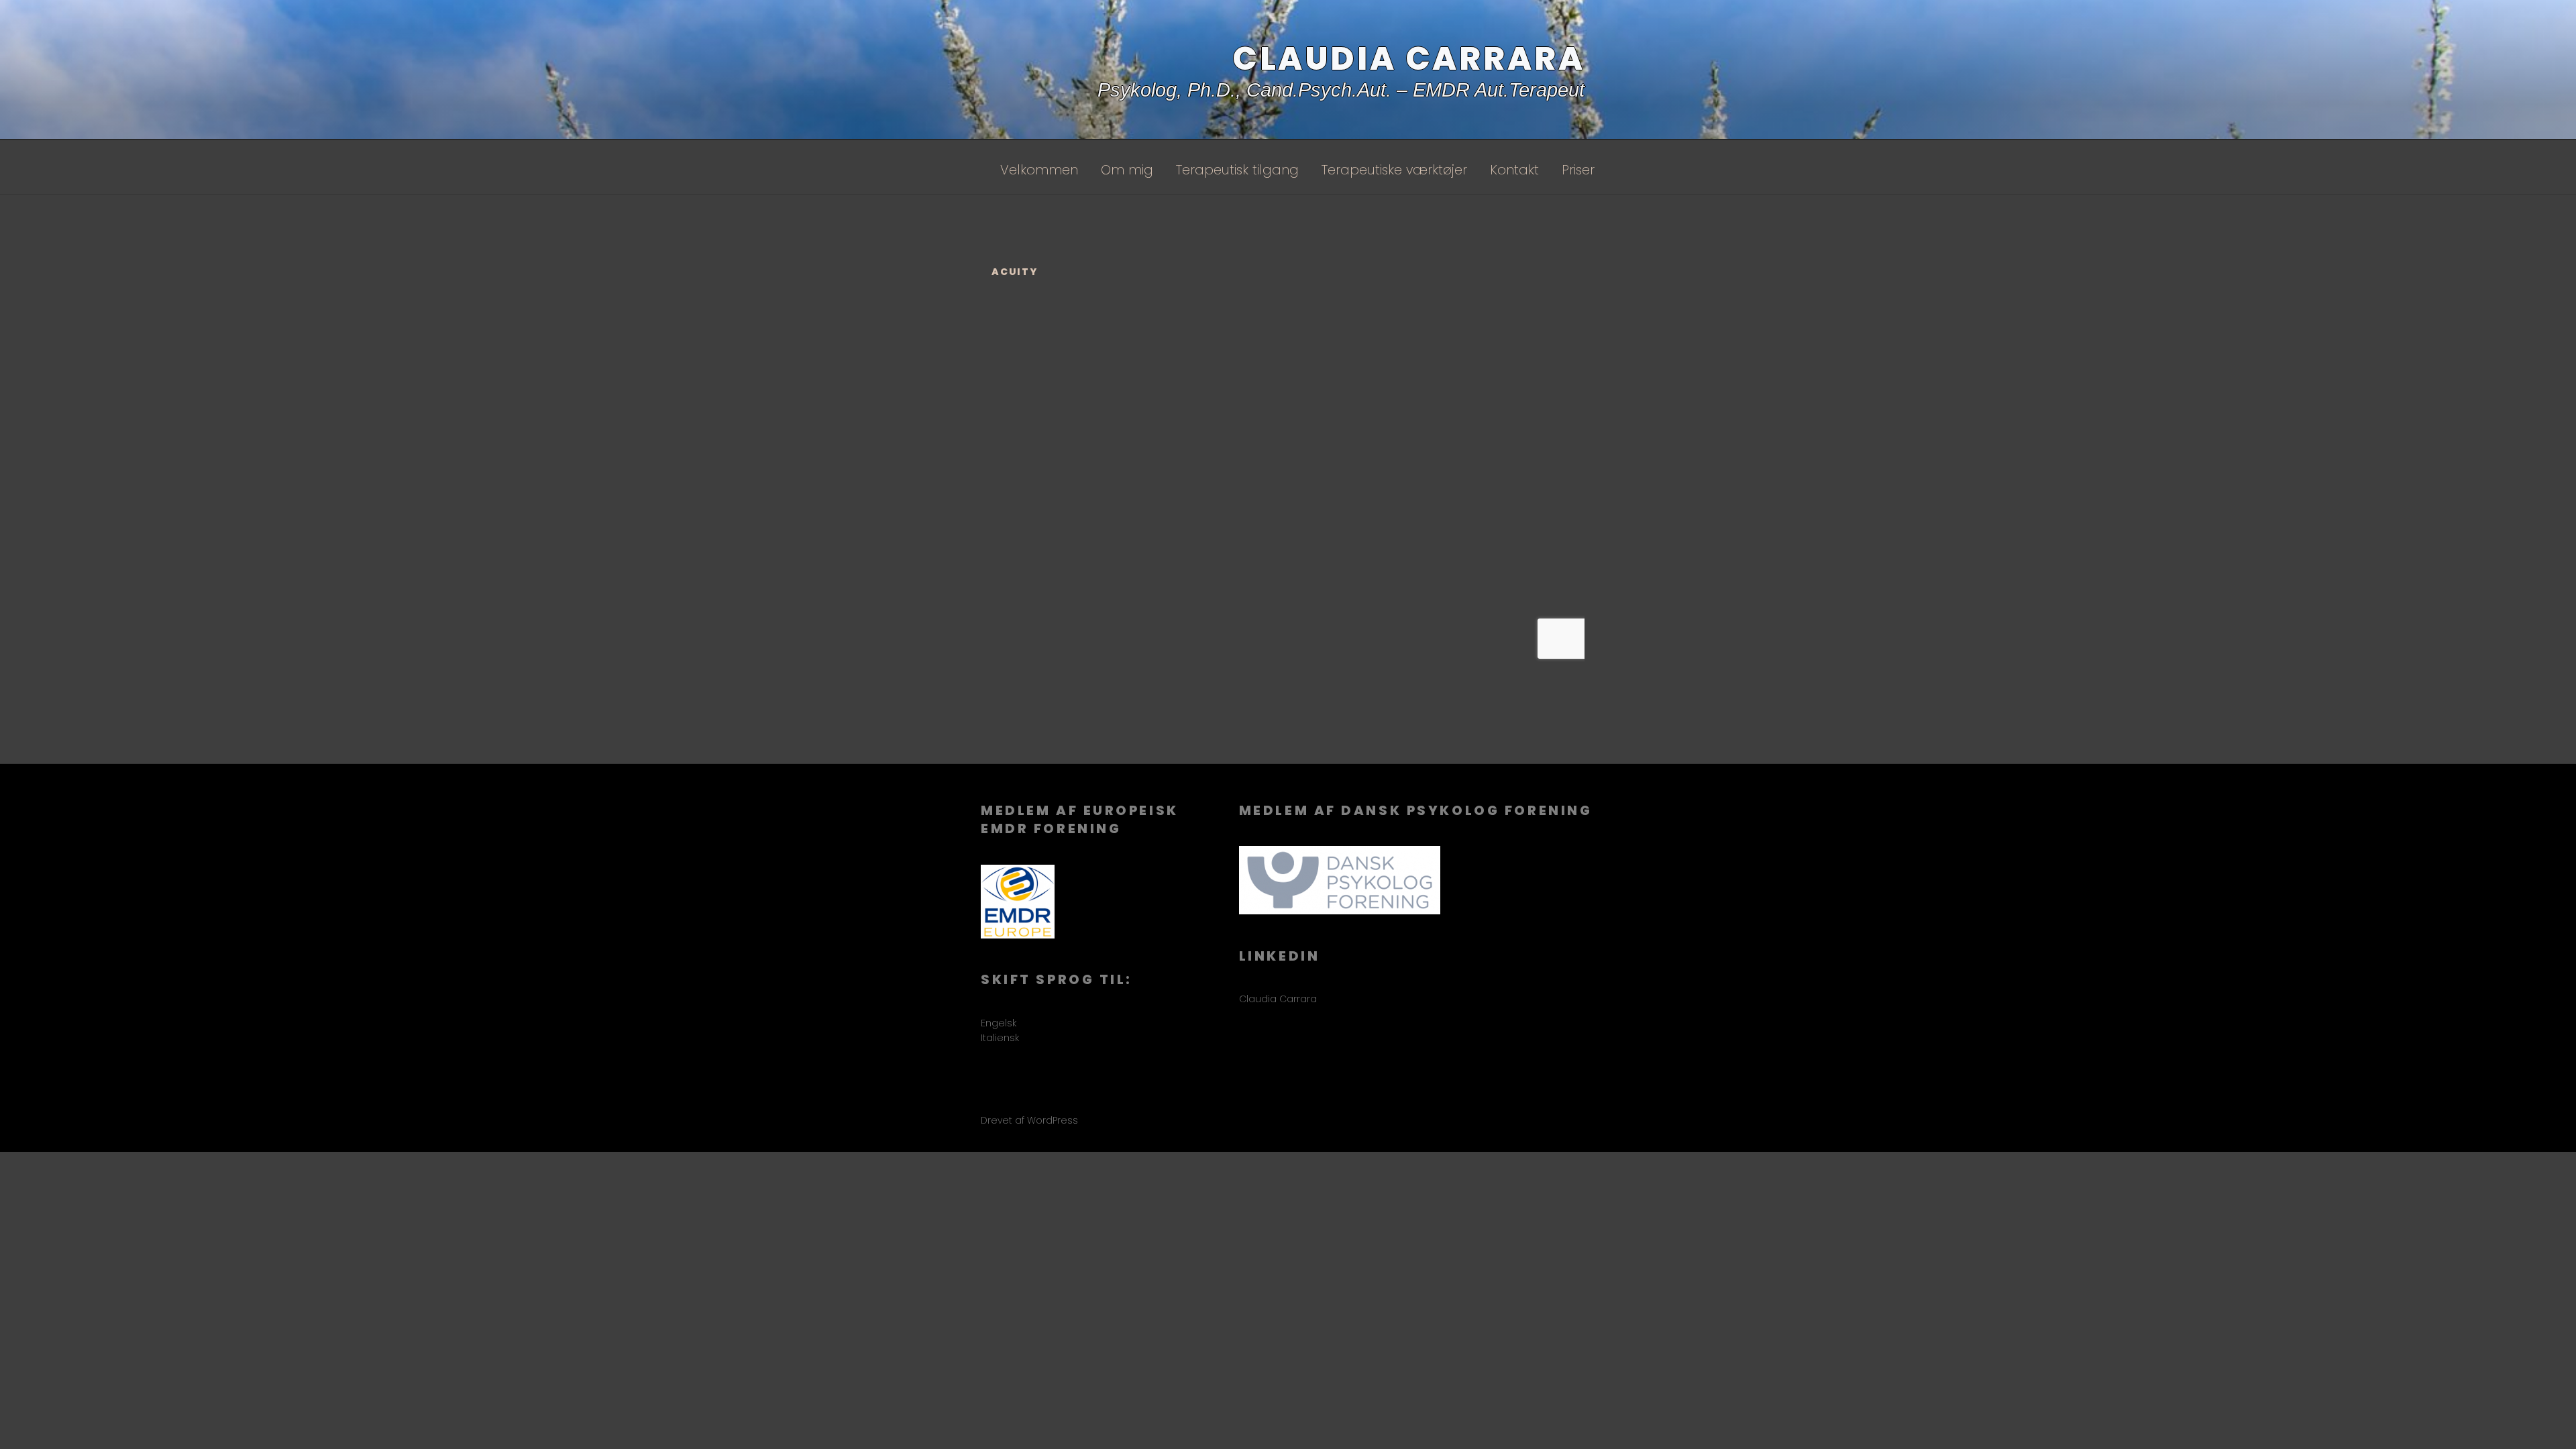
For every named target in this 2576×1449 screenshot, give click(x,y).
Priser (1578, 170)
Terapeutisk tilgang (1237, 170)
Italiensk (1000, 1038)
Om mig (1127, 170)
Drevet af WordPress (1029, 1120)
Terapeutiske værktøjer (1394, 170)
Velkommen (1039, 170)
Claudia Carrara (1409, 59)
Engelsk (999, 1023)
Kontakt (1514, 170)
